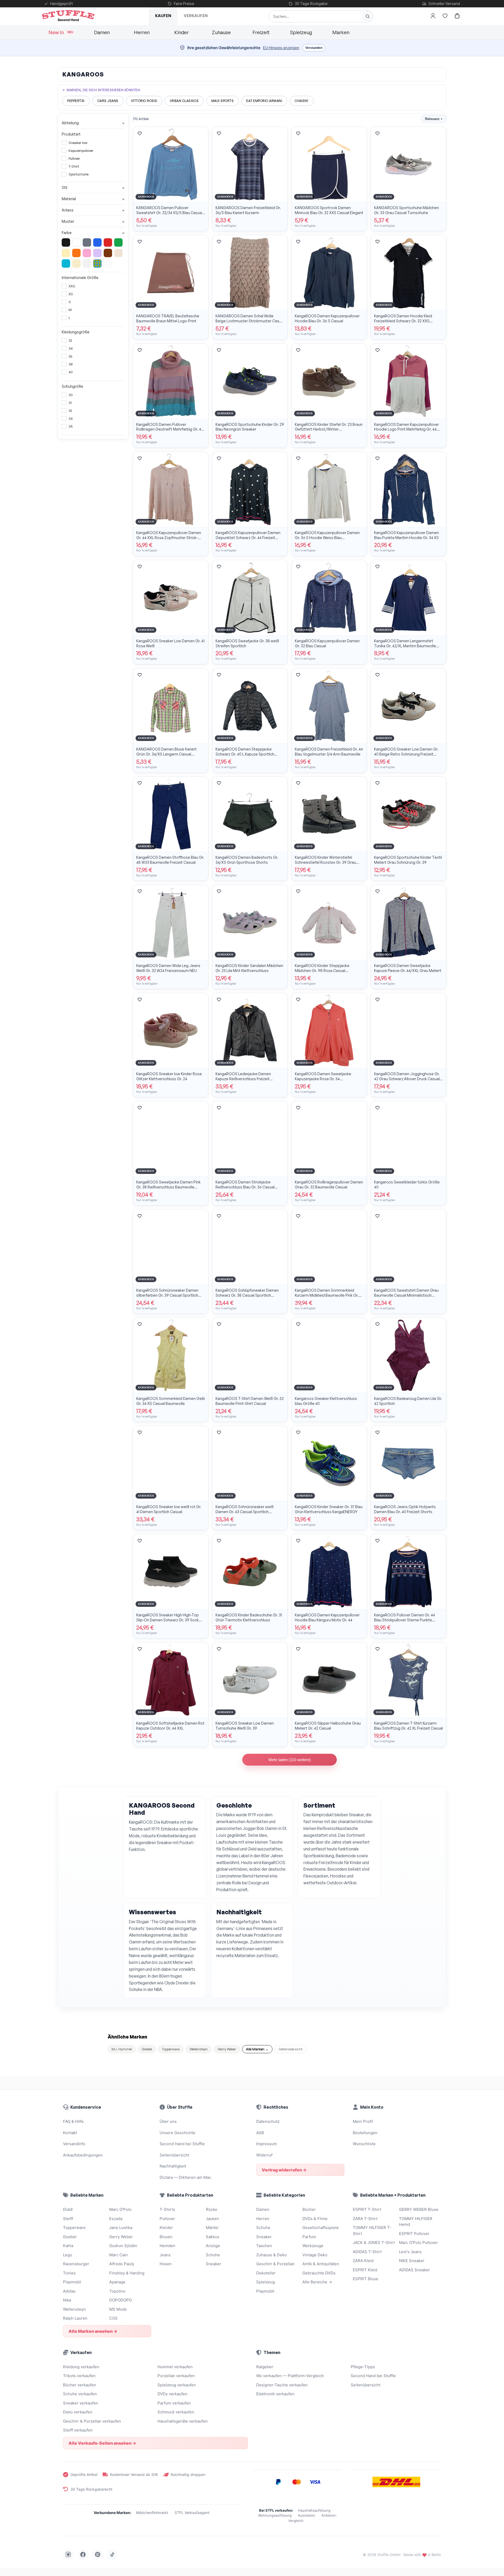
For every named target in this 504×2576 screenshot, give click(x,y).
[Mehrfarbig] (97, 263)
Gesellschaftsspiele (321, 2228)
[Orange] (76, 253)
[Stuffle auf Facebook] (83, 2554)
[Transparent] (108, 263)
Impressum (267, 2144)
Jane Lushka (121, 2228)
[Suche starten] (367, 16)
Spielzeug (301, 32)
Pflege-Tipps (363, 2367)
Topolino (117, 2291)
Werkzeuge (313, 2246)
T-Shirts (167, 2209)
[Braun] (108, 253)
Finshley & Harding (127, 2273)
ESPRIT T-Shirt (367, 2209)
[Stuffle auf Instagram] (68, 2554)
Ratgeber (265, 2367)
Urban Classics (184, 101)
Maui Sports (223, 101)
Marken (341, 32)
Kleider (166, 2228)
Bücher (309, 2209)
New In (61, 32)
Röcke (212, 2209)
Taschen (264, 2246)
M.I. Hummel (122, 2049)
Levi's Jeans (410, 2252)
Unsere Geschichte (177, 2133)
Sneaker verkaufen (81, 2403)
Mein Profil (363, 2121)
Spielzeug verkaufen (177, 2385)
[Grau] (87, 242)
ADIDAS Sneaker (414, 2270)
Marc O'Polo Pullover (418, 2243)
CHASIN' (302, 101)
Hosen (166, 2264)
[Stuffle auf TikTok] (112, 2554)
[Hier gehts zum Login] (433, 16)
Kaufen (163, 16)
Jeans (165, 2255)
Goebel (147, 2049)
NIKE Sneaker (412, 2261)
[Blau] (97, 242)
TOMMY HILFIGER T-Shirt (372, 2231)
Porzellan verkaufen (176, 2376)
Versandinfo (74, 2144)
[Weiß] (76, 242)
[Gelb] (66, 253)
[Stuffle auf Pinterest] (98, 2554)
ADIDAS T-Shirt (367, 2252)
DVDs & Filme (315, 2219)
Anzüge (213, 2246)
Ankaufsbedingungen (83, 2155)
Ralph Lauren (75, 2318)
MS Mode (118, 2309)
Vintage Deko (315, 2255)
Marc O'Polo (120, 2209)
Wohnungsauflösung (275, 2515)
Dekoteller (266, 2273)
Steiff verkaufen (78, 2430)
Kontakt (70, 2133)
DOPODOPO (120, 2300)
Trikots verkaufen (79, 2376)
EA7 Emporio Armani (264, 101)
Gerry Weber (227, 2049)
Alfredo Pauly (122, 2264)
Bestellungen (365, 2133)
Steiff (68, 2219)
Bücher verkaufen (80, 2385)
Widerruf (264, 2155)
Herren (142, 32)
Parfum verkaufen (174, 2403)
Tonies (69, 2273)
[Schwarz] (66, 242)
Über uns (168, 2121)
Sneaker (214, 2264)
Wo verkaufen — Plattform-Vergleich (290, 2376)
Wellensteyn (199, 2049)
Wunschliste (364, 2144)
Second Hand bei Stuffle (182, 2144)
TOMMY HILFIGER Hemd (416, 2222)
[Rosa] (87, 253)
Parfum (309, 2237)
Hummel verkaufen (175, 2367)
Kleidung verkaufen (81, 2367)
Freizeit (261, 32)
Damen (102, 32)
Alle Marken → (257, 2049)
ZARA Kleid (363, 2261)
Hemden (167, 2246)
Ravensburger (76, 2264)
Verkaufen (196, 16)
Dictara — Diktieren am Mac (185, 2177)
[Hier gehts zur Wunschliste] (445, 16)
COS (113, 2318)
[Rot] (108, 242)
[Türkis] (66, 263)
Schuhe (213, 2255)
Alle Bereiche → (317, 2282)
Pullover (167, 2219)
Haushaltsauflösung (314, 2510)
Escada (116, 2219)
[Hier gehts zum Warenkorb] (457, 16)
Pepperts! (76, 101)
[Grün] (118, 242)
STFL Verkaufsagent (192, 2513)
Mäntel (212, 2228)
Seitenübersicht (291, 2049)
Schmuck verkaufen (176, 2412)
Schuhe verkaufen (80, 2394)
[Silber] (87, 263)
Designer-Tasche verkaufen (282, 2385)
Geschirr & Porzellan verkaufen (92, 2421)
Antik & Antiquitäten (321, 2264)
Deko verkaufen (78, 2412)
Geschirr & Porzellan (275, 2264)
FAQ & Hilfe (73, 2121)
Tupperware (171, 2049)
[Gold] (76, 263)
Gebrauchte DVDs (319, 2273)
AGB (260, 2133)
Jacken (212, 2219)
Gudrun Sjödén (123, 2246)
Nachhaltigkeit (173, 2166)
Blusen (166, 2237)
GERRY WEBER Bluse (419, 2209)
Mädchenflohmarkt (152, 2513)
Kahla (68, 2246)
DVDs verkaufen (172, 2394)
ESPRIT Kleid (365, 2270)
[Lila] (97, 253)
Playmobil (72, 2282)
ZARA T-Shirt (365, 2219)
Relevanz (434, 119)
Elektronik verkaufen (275, 2394)
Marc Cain (119, 2255)
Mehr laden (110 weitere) (290, 1760)
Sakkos (212, 2237)
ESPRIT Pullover (414, 2234)
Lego (68, 2255)
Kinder (182, 32)
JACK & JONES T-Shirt (374, 2243)
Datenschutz (268, 2121)
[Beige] (118, 253)
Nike (67, 2300)
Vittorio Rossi (144, 101)
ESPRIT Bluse (366, 2279)
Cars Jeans (108, 101)
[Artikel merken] (140, 133)
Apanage (117, 2282)
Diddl (68, 2209)
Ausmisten (307, 2515)
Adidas (69, 2291)
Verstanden (314, 48)
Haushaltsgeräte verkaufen (183, 2421)
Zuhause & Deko (271, 2255)
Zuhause (221, 32)
